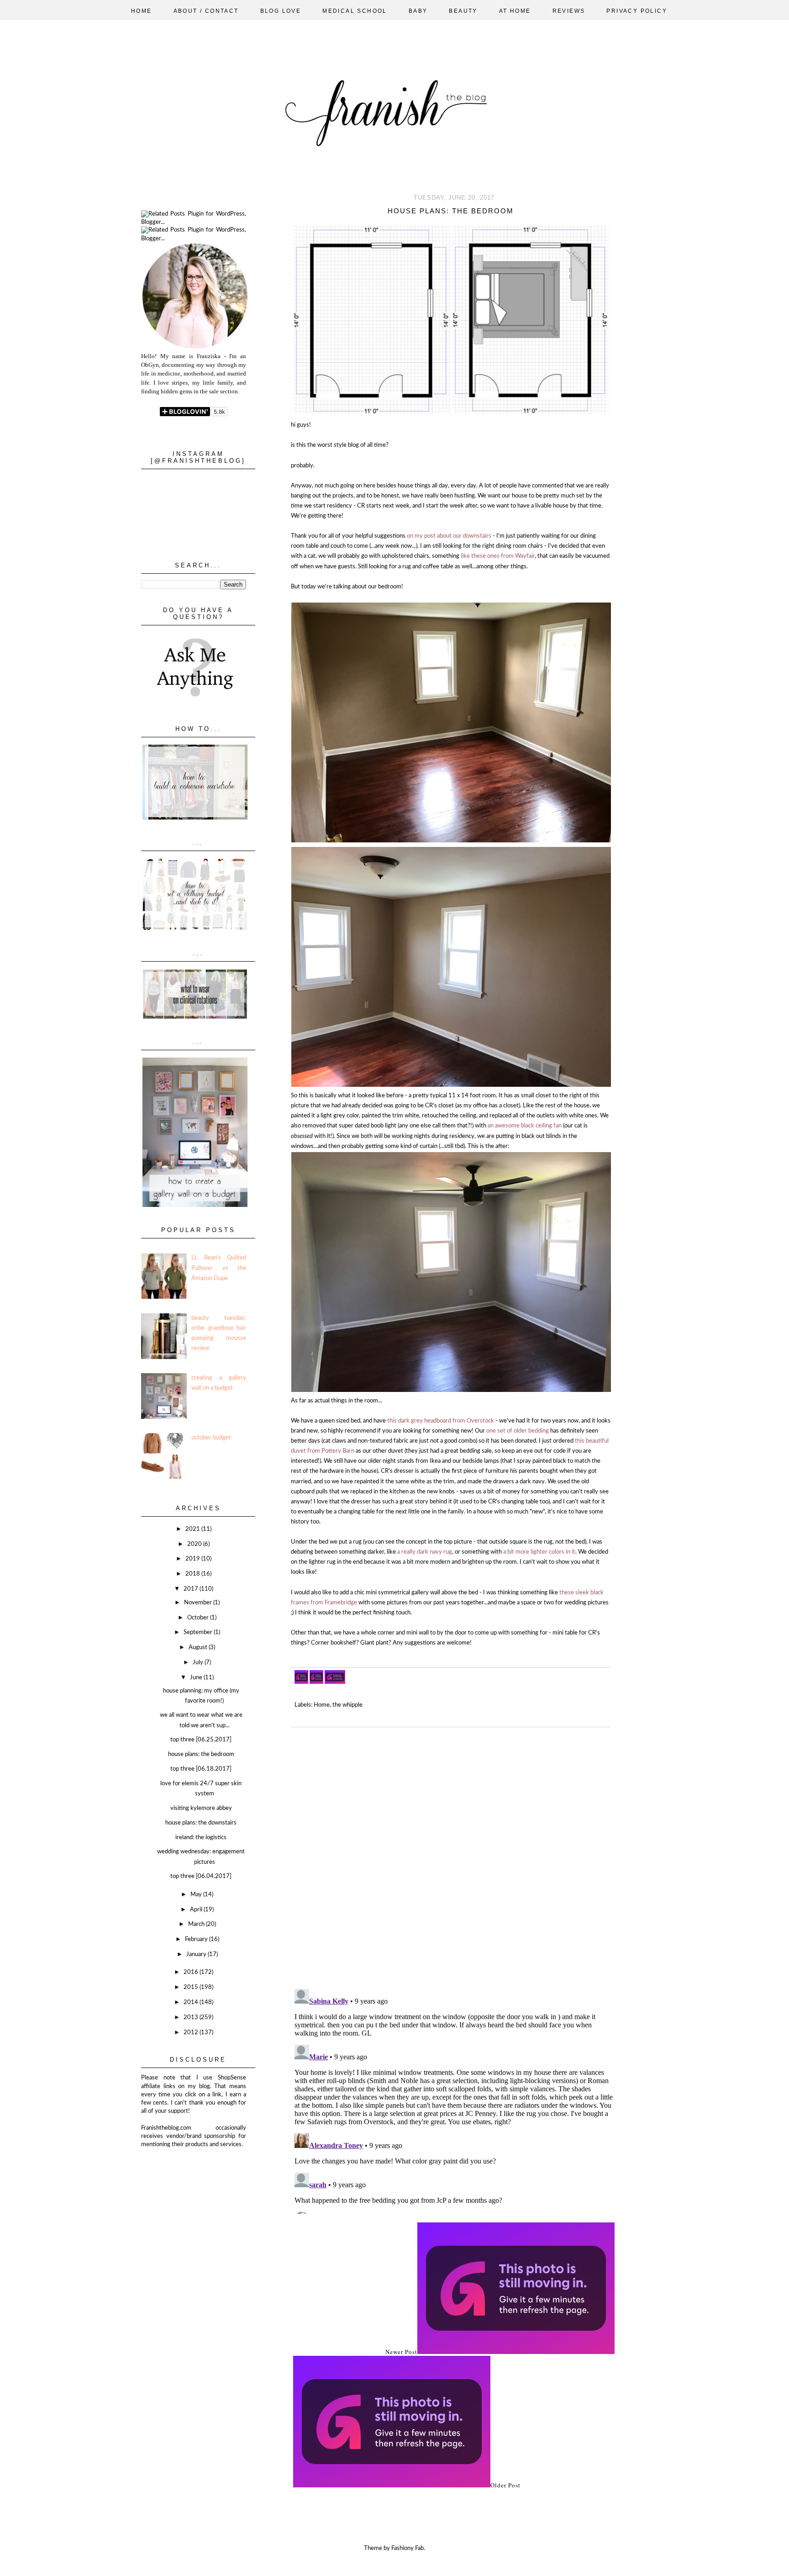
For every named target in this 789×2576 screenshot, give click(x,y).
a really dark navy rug (425, 1552)
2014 (192, 2002)
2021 (193, 1529)
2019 (193, 1559)
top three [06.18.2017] (201, 1769)
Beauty (463, 11)
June (197, 1678)
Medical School (355, 11)
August (199, 1648)
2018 (193, 1574)
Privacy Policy (637, 11)
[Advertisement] (187, 2194)
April (197, 1910)
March (197, 1924)
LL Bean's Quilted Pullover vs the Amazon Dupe (219, 1268)
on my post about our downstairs (448, 536)
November (199, 1603)
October (199, 1618)
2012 (192, 2033)
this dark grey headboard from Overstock (441, 1421)
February (197, 1939)
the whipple (347, 1705)
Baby (418, 11)
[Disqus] (454, 1854)
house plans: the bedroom (201, 1754)
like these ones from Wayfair (498, 556)
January (197, 1954)
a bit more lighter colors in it (539, 1552)
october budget (211, 1438)
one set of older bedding (518, 1431)
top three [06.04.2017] (201, 1876)
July (199, 1663)
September (199, 1632)
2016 (192, 1972)
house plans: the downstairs (201, 1823)
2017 (192, 1589)
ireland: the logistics (201, 1838)
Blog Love (281, 11)
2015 (192, 1987)
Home (142, 11)
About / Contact (206, 11)
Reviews (569, 11)
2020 (195, 1544)
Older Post (505, 2485)
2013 (192, 2018)
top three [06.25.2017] (201, 1740)
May (197, 1895)
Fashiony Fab (408, 2548)
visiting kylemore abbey (201, 1808)
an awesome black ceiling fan (525, 1126)
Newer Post (401, 2352)
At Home (515, 11)
